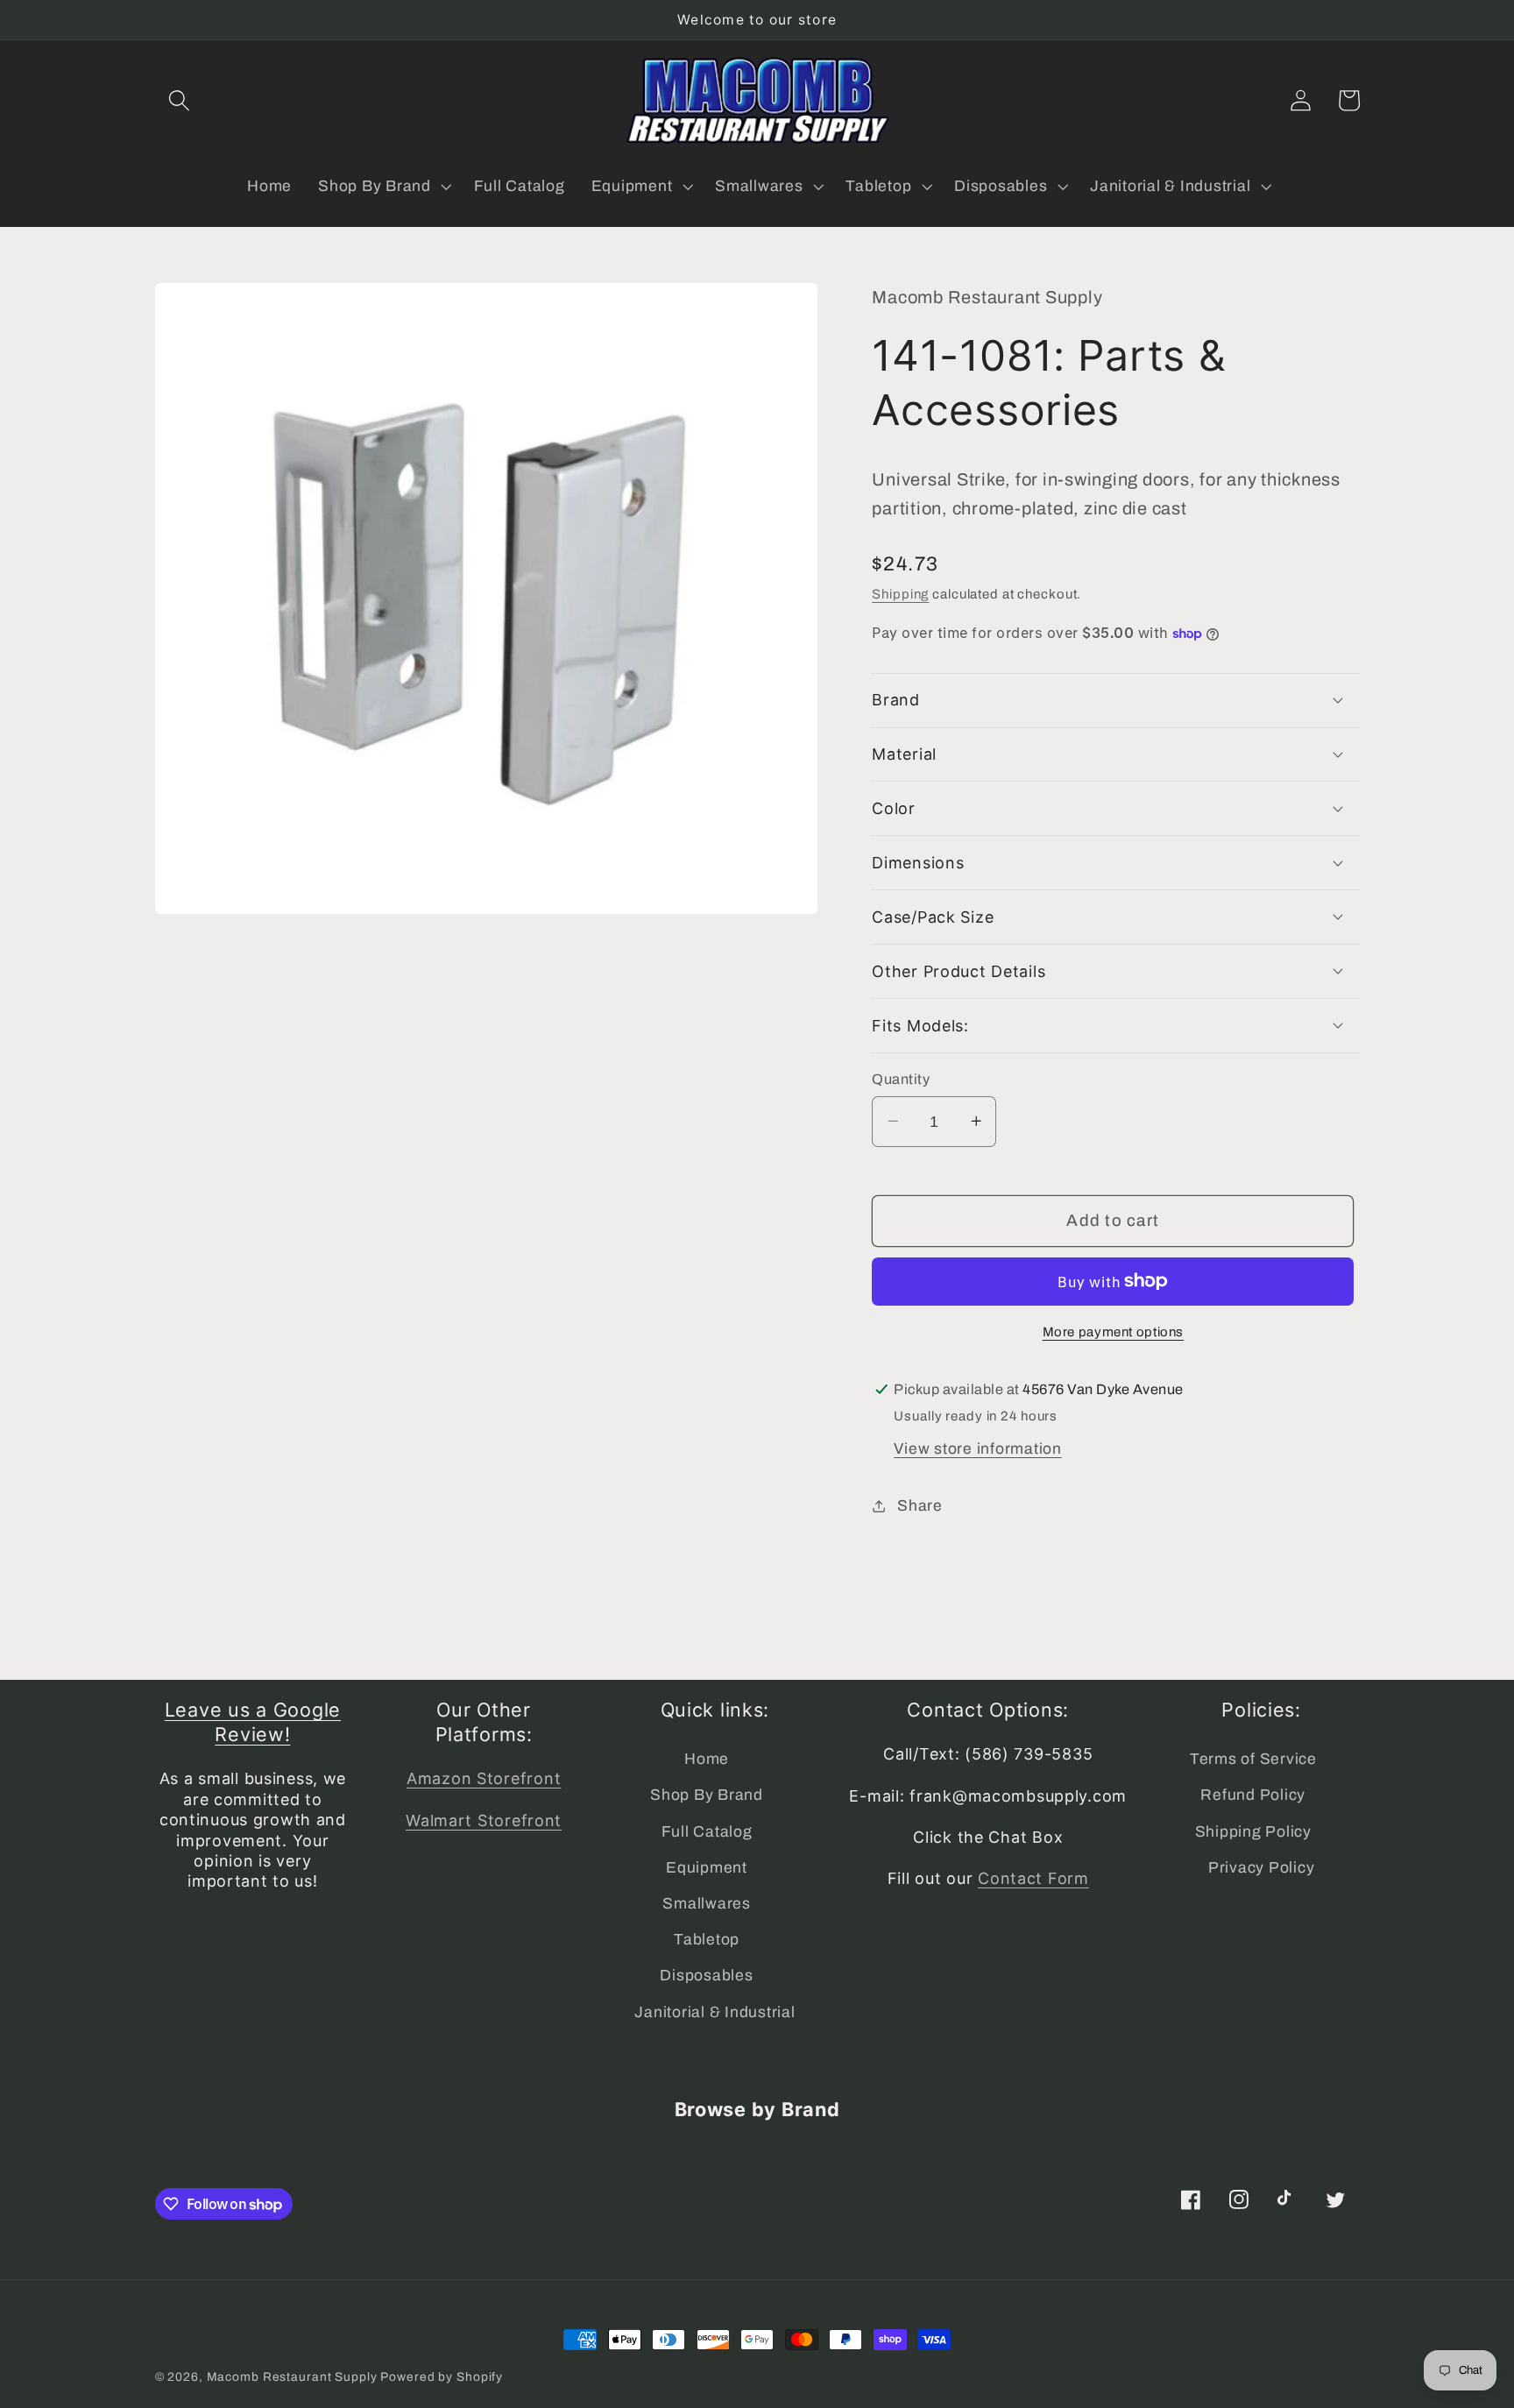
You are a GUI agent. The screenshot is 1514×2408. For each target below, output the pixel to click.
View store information (978, 1448)
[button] (179, 100)
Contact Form (1033, 1878)
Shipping (900, 593)
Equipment (707, 1868)
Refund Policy (1253, 1795)
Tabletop (707, 1940)
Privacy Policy (1262, 1868)
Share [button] (920, 1505)
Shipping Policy (1253, 1832)
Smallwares (707, 1904)
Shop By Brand (707, 1795)
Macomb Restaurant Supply (292, 2377)
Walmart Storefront (484, 1820)
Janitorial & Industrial (715, 2012)
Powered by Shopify (442, 2377)
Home (707, 1759)
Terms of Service (1253, 1759)
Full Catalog (707, 1832)
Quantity (901, 1078)
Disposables (706, 1976)
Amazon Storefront (484, 1778)
